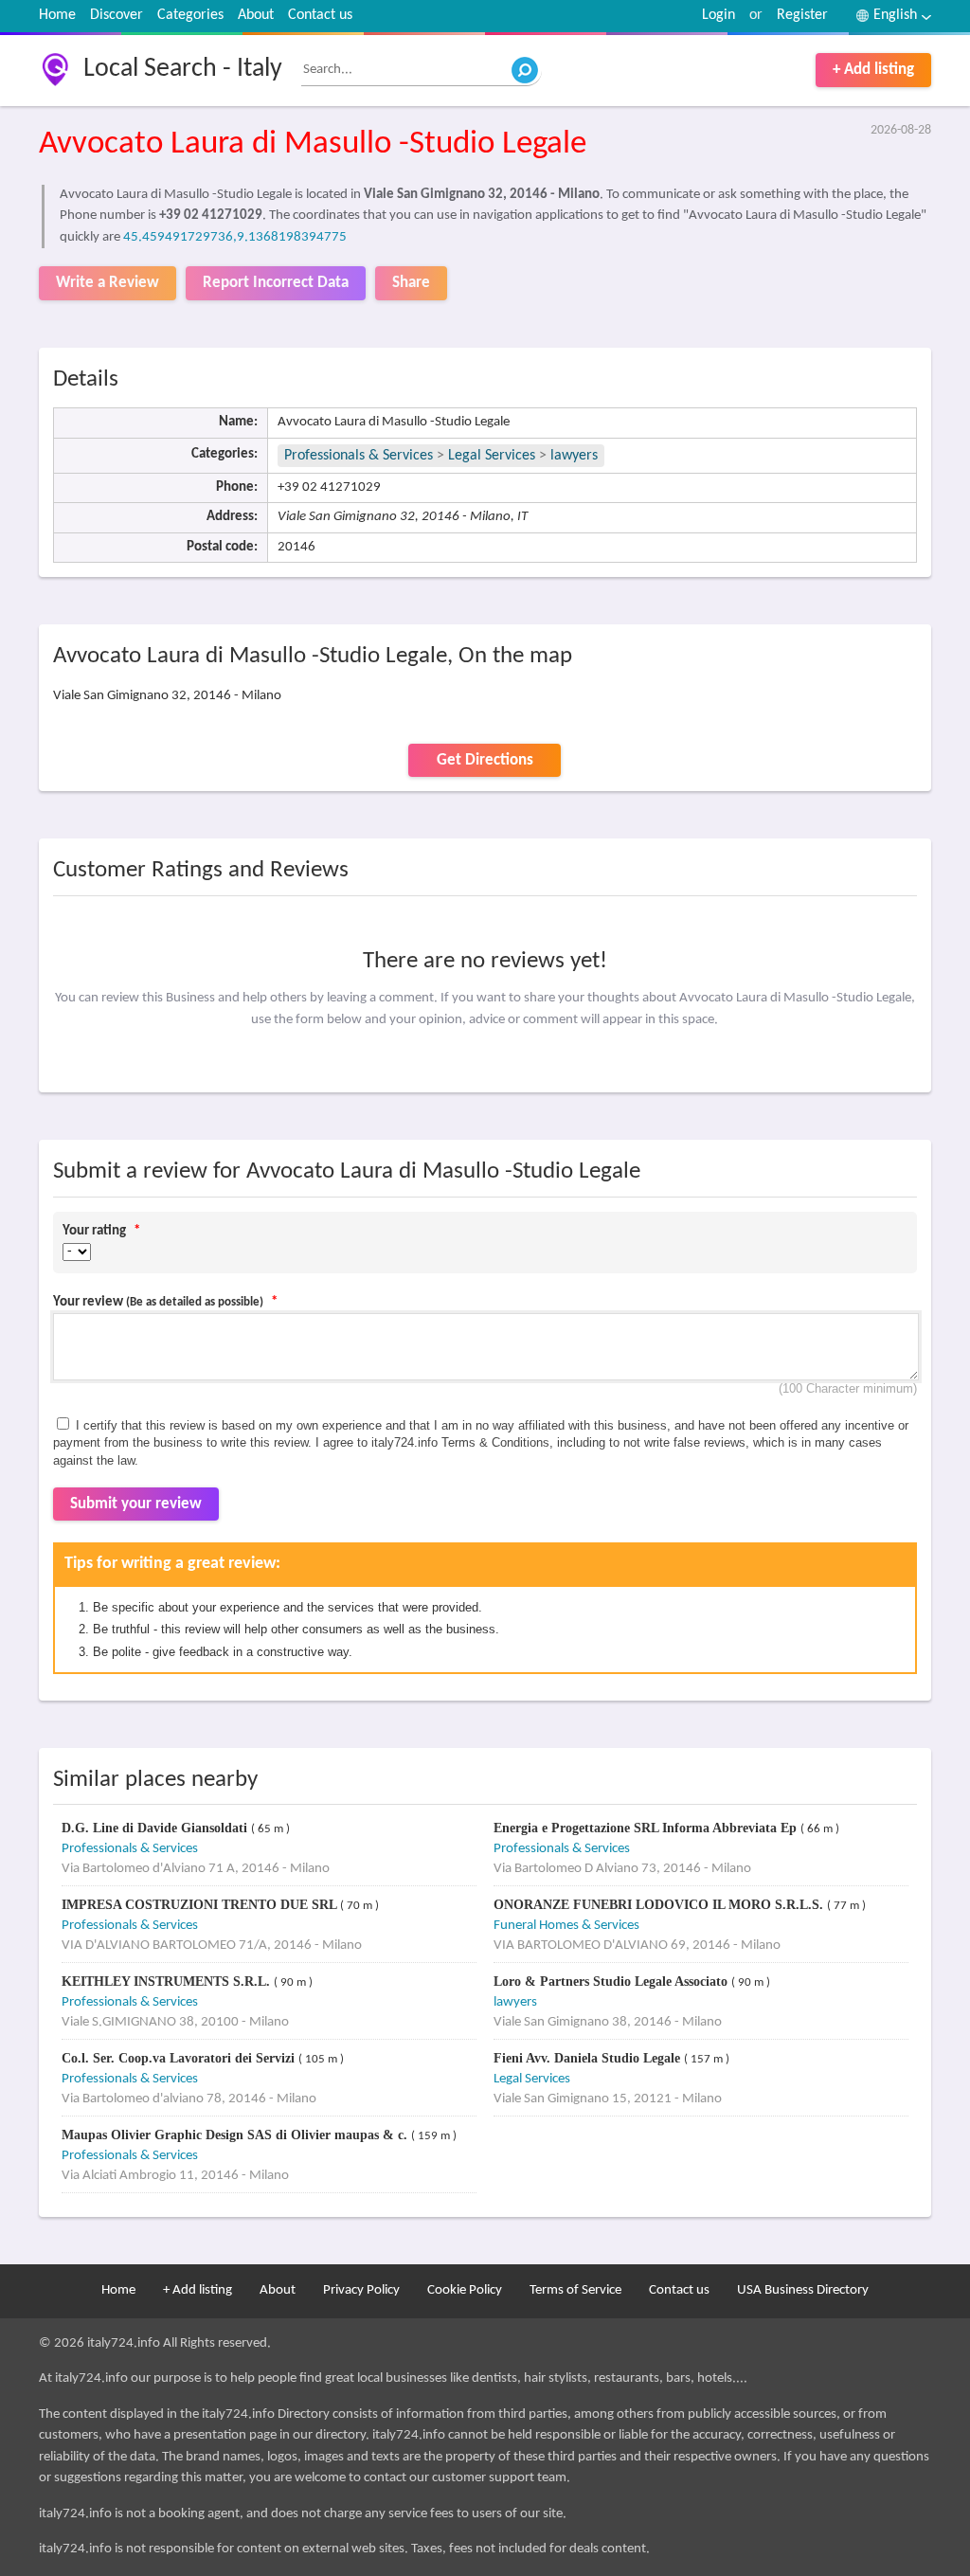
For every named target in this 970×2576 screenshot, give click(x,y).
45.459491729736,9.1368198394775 (235, 237)
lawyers (574, 456)
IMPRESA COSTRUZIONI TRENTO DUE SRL (201, 1905)
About (256, 15)
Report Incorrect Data (276, 283)
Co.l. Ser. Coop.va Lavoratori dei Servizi (180, 2058)
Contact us (320, 15)
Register (802, 15)
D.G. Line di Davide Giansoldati (156, 1828)
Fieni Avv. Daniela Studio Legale (589, 2058)
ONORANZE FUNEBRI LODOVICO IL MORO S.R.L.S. (660, 1905)
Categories (190, 15)
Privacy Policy (361, 2290)
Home (57, 15)
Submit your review (136, 1504)
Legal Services (492, 456)
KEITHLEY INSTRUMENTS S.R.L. (168, 1982)
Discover (117, 15)
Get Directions (485, 760)
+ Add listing (873, 70)
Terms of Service (575, 2290)
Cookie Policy (465, 2290)
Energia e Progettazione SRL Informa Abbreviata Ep (647, 1828)
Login (719, 15)
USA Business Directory (803, 2290)
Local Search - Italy (183, 69)
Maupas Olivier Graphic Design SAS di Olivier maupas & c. (236, 2135)
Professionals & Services (359, 456)
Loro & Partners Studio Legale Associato (612, 1982)
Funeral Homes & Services (566, 1926)
